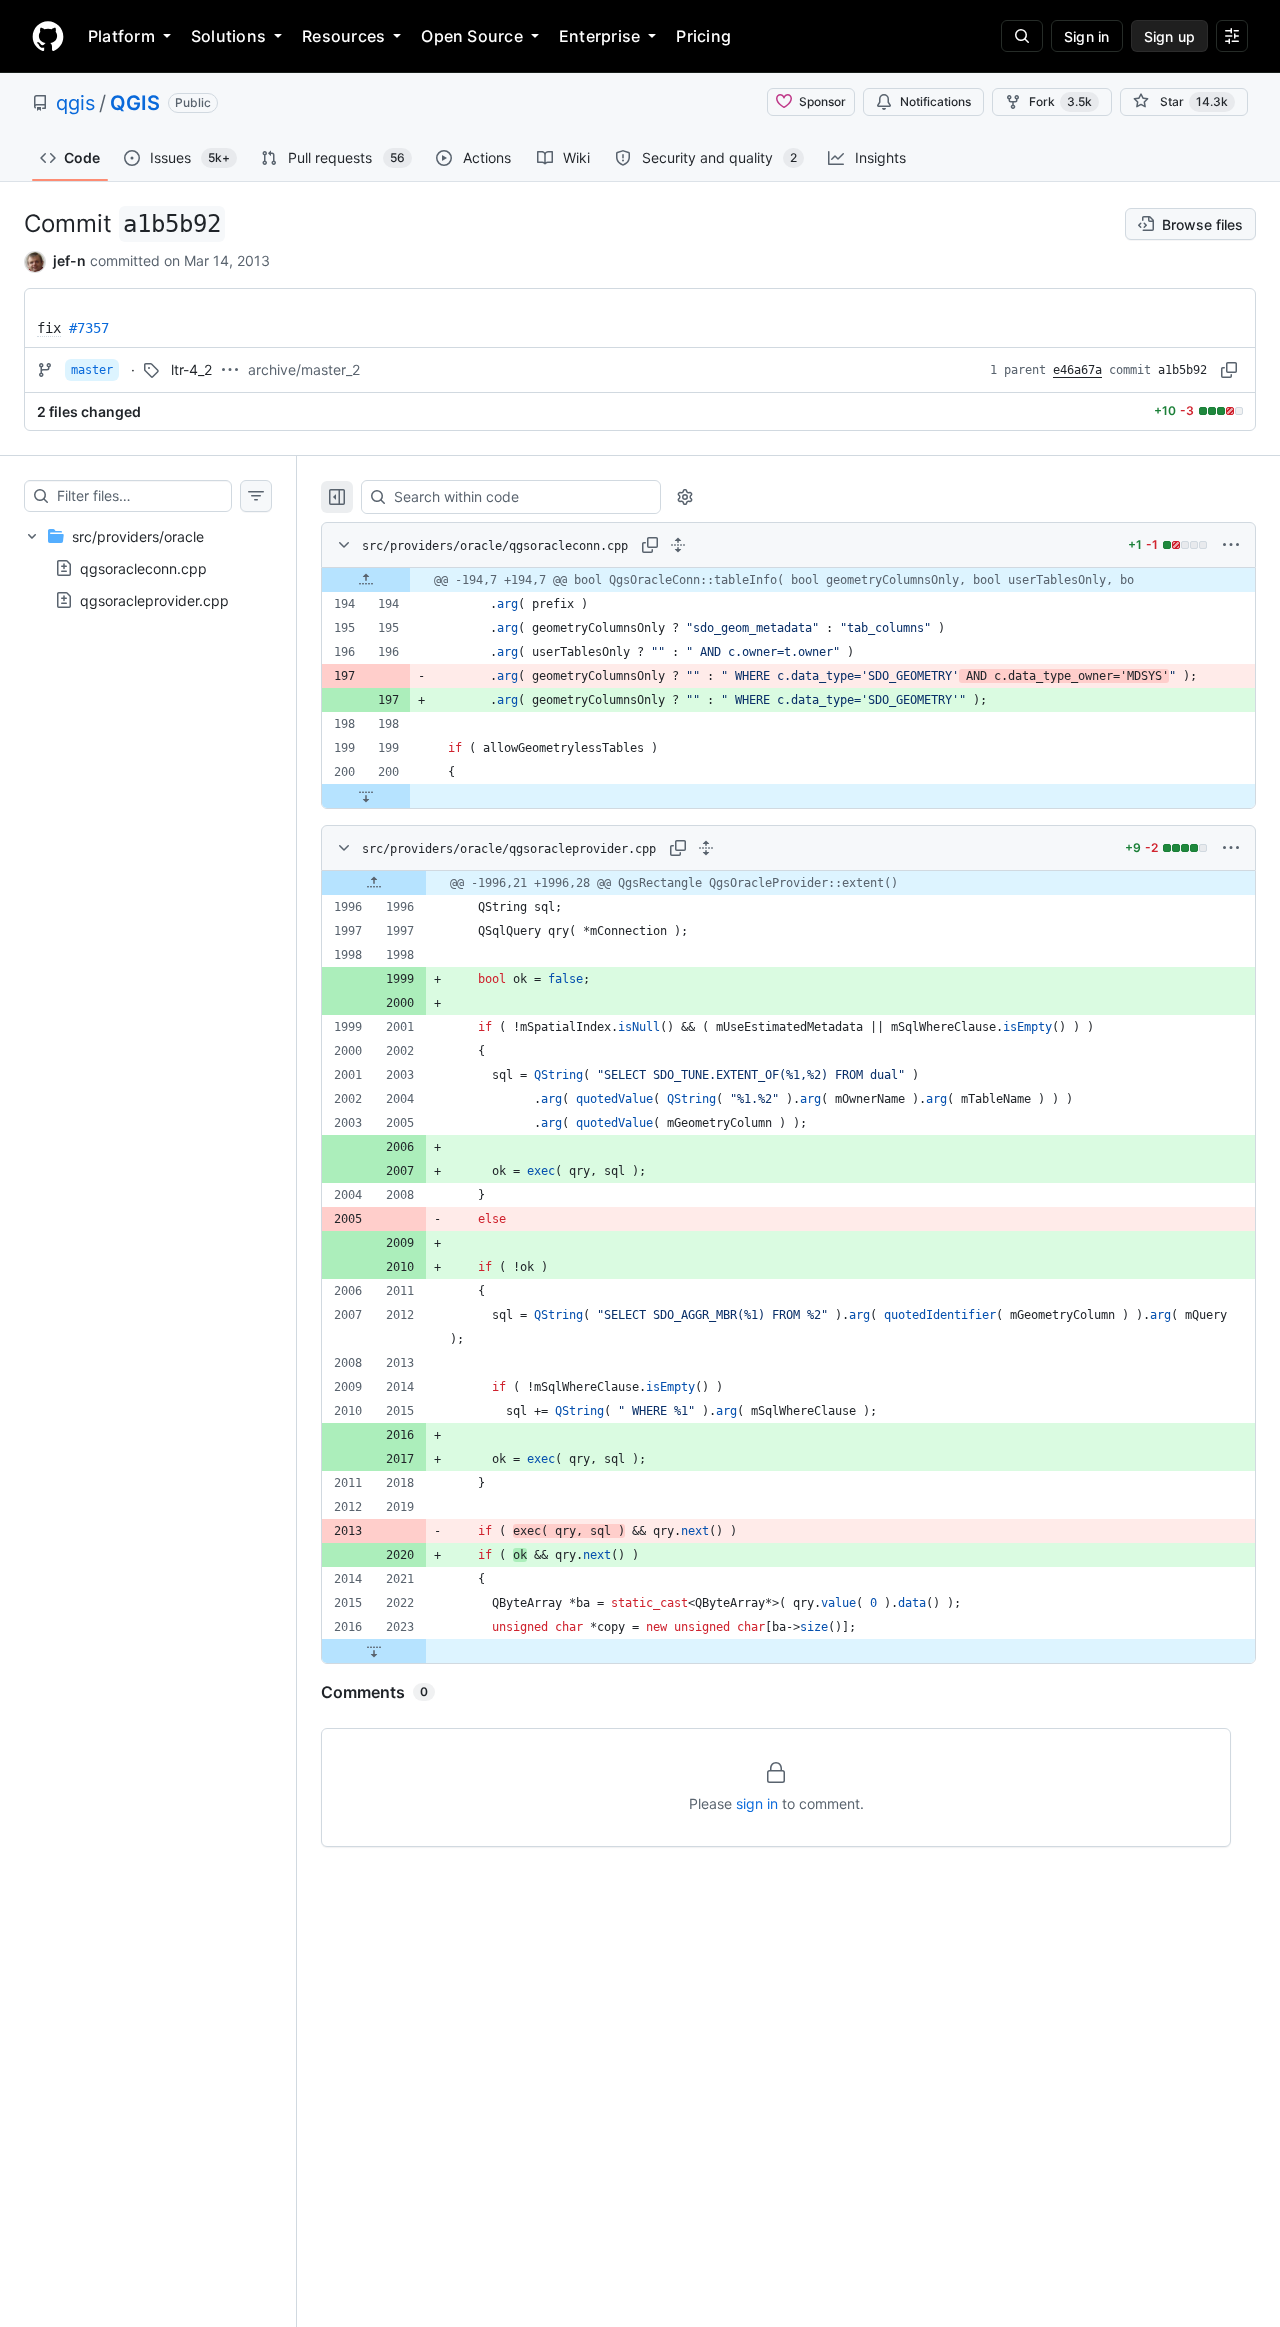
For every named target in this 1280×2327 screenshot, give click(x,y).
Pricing (703, 36)
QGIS (135, 103)
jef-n (69, 260)
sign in (757, 1803)
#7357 (89, 328)
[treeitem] (148, 568)
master (92, 370)
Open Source (472, 36)
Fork (1060, 101)
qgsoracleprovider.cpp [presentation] (154, 599)
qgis (75, 103)
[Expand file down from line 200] (366, 796)
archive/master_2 (304, 369)
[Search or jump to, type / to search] (1022, 36)
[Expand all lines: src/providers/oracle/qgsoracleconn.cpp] (678, 545)
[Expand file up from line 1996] (374, 883)
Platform (121, 36)
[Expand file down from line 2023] (374, 1651)
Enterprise (599, 36)
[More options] (1231, 545)
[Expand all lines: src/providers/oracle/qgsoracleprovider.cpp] (706, 848)
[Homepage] (48, 36)
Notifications (935, 101)
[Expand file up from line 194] (366, 580)
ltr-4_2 (191, 369)
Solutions (228, 36)
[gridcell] (788, 580)
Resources (343, 36)
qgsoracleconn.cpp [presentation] (143, 567)
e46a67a (1077, 370)
